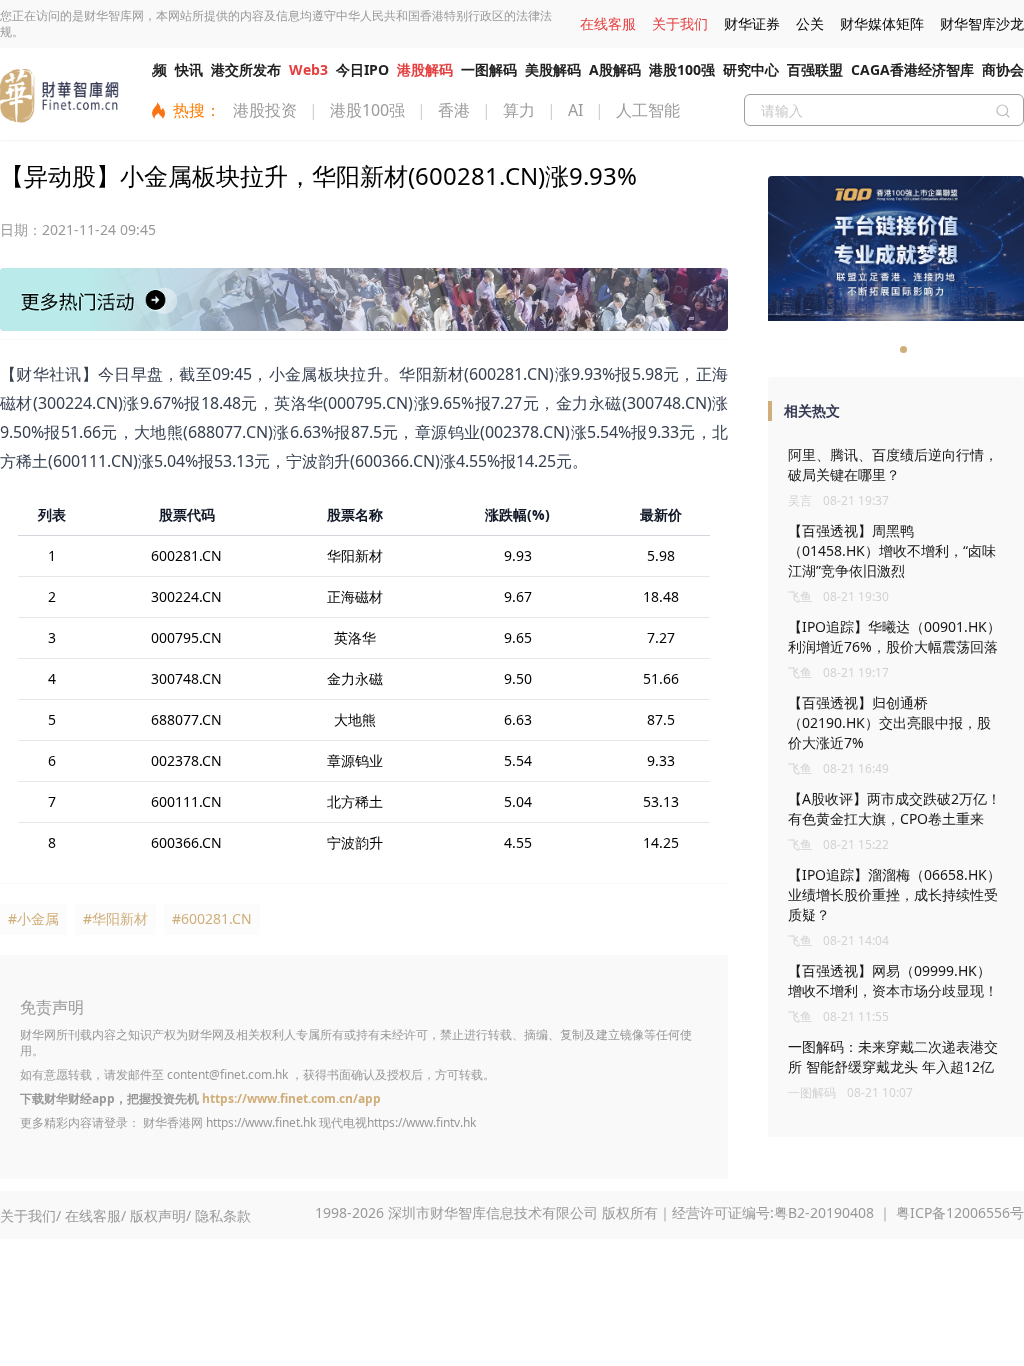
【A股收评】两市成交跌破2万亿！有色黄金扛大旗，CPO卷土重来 (894, 808)
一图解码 (489, 69)
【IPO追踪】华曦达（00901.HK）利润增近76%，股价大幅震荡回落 (894, 636)
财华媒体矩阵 (882, 23)
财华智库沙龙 (982, 23)
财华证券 (752, 23)
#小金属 (33, 918)
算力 (519, 110)
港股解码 (425, 69)
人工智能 (648, 110)
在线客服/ (95, 1215)
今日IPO (362, 69)
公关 (810, 23)
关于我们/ (30, 1215)
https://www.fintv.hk (421, 1122)
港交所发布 (246, 69)
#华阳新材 (115, 918)
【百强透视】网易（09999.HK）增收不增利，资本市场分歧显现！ (893, 980)
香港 (454, 110)
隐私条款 (223, 1215)
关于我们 (680, 23)
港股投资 (265, 110)
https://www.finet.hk (261, 1122)
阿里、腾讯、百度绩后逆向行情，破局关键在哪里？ (893, 464)
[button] (888, 349)
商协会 (1003, 69)
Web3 (308, 69)
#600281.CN (212, 918)
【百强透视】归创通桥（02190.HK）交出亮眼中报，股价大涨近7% (889, 722)
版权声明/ (160, 1215)
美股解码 (553, 69)
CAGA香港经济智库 (912, 69)
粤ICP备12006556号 (960, 1212)
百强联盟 (815, 69)
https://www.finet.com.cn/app (291, 1098)
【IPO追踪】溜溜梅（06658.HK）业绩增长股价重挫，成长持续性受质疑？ (894, 894)
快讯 (189, 69)
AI (575, 110)
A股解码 (615, 69)
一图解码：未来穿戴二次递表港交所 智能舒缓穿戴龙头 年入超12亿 (893, 1056)
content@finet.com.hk (227, 1074)
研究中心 (751, 69)
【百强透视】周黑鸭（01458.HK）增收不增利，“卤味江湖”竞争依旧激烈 (892, 550)
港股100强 (682, 69)
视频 (153, 69)
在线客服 (608, 23)
